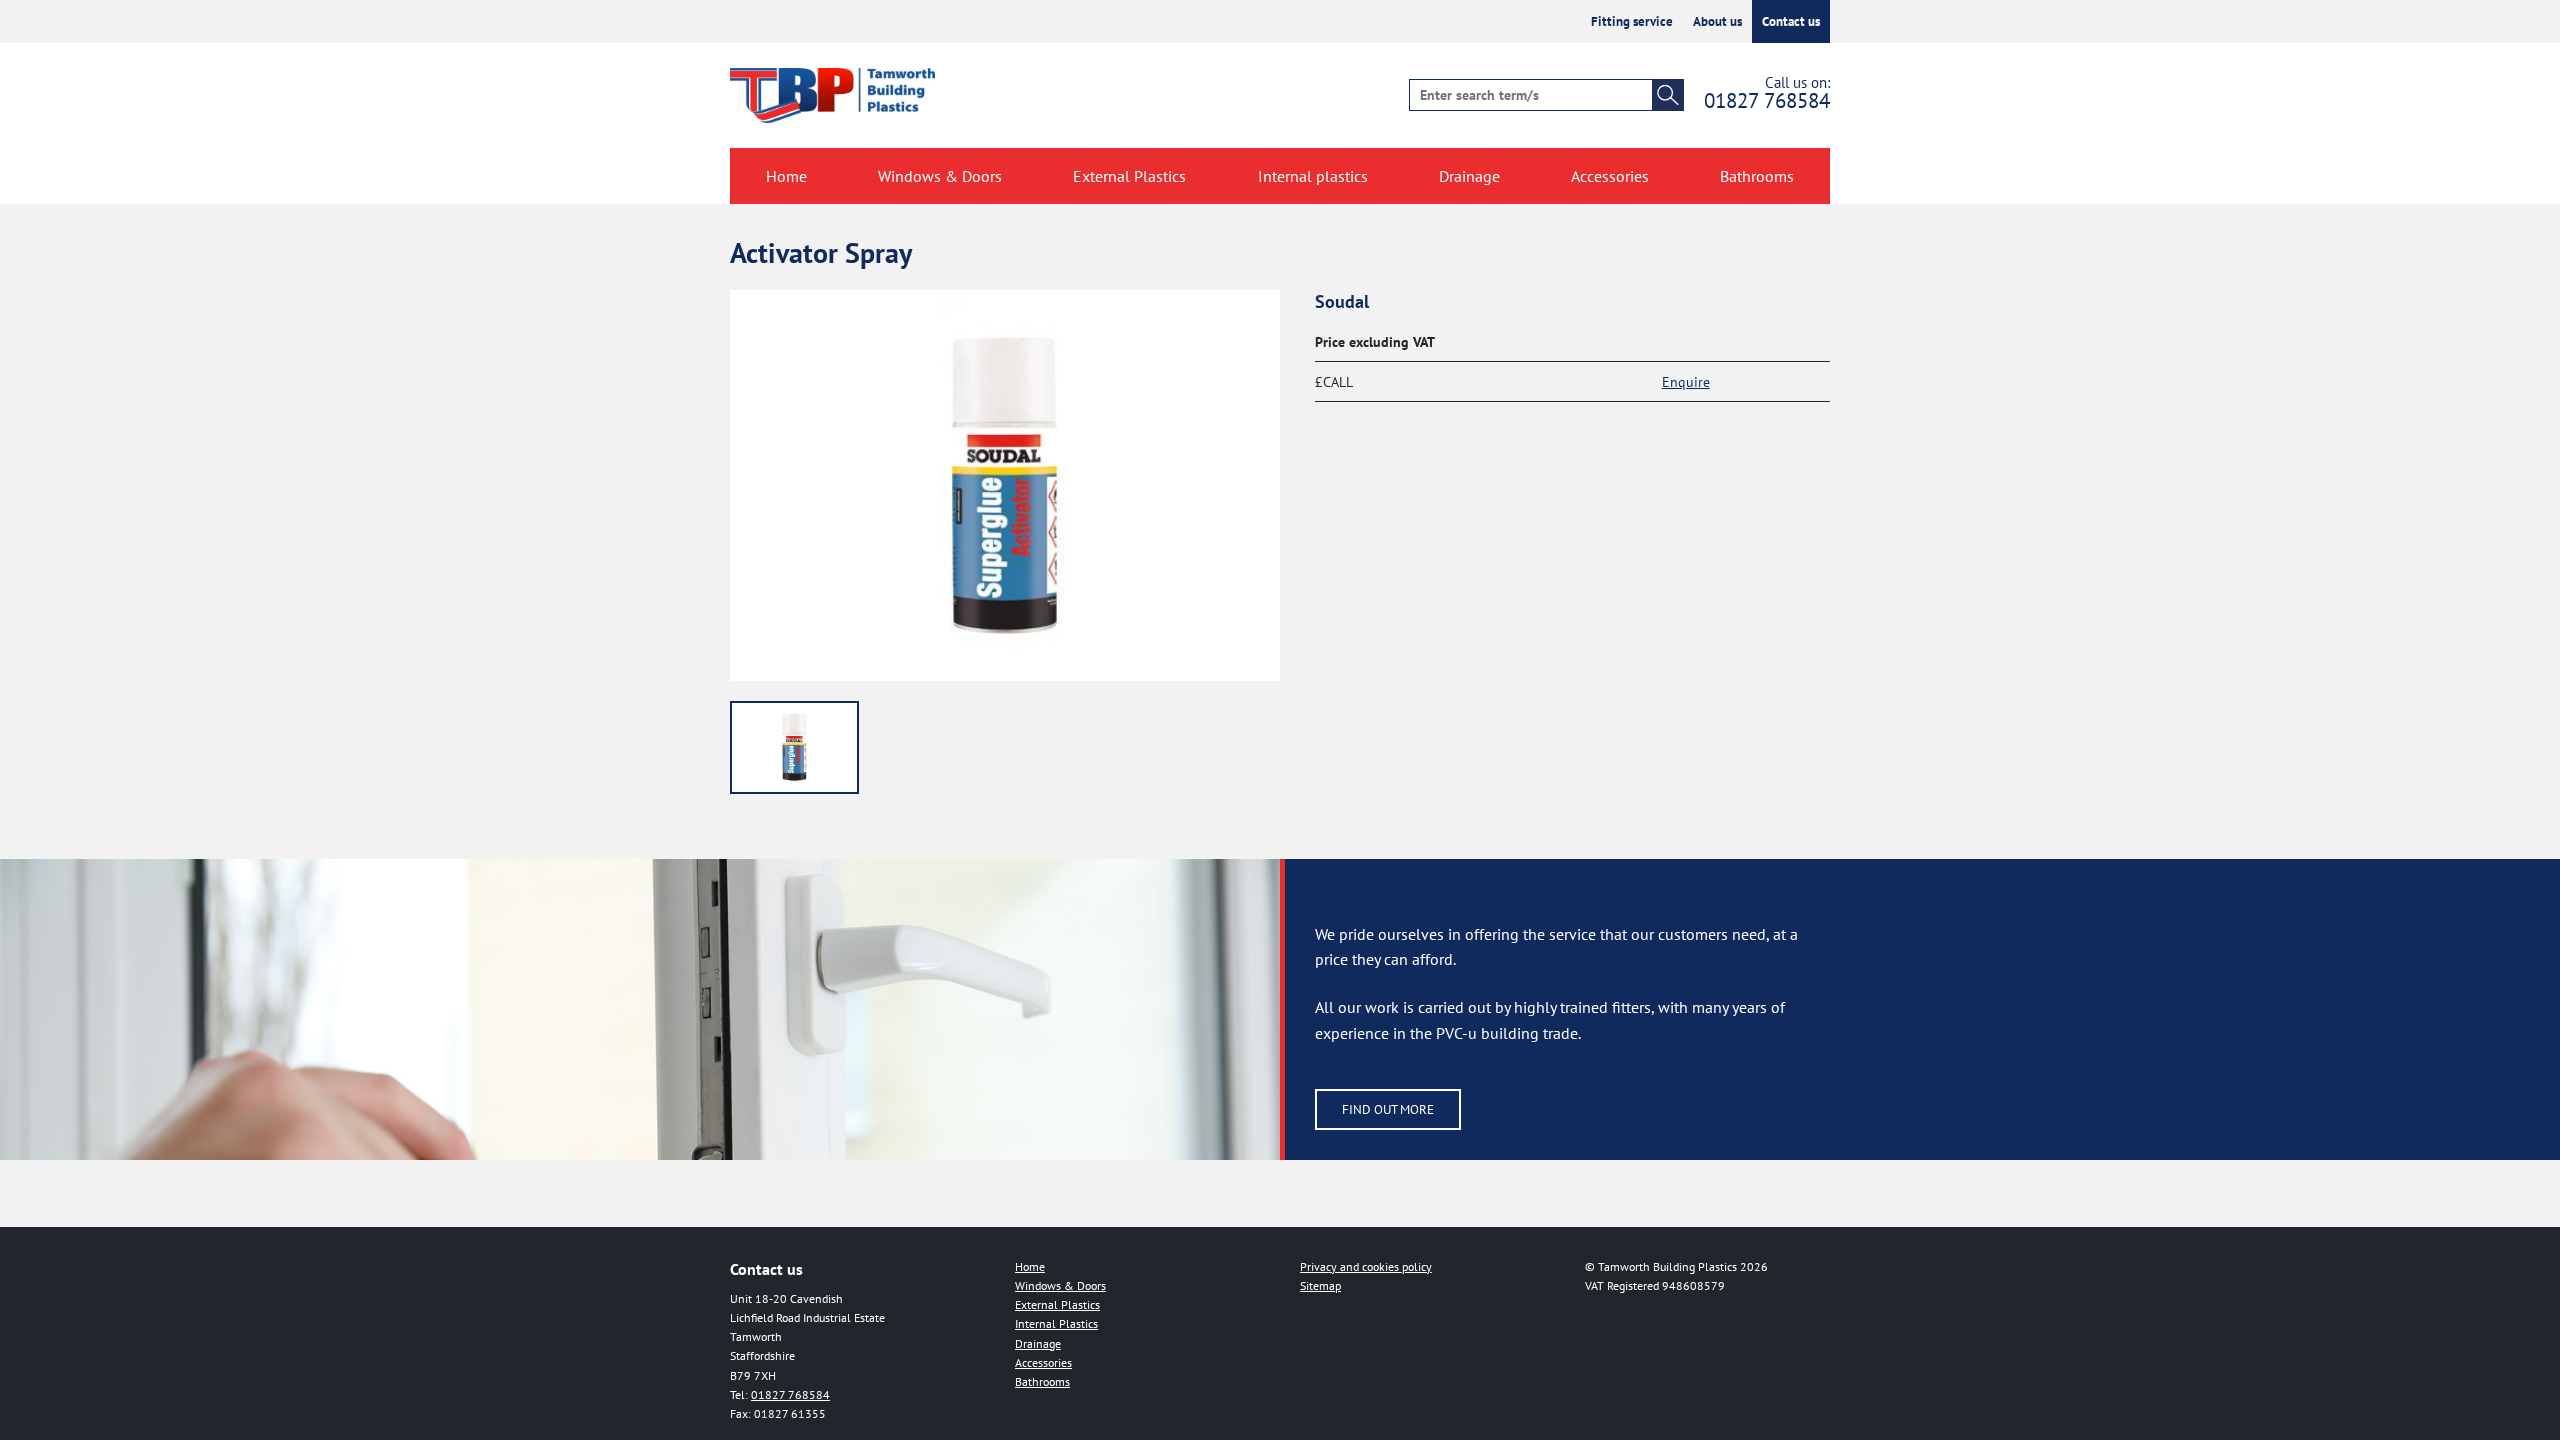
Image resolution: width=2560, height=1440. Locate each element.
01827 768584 (1767, 100)
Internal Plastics (1056, 1323)
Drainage (1038, 1343)
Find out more (1388, 1109)
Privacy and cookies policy (1366, 1266)
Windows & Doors (1060, 1285)
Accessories (1043, 1362)
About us (1717, 21)
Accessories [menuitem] (1610, 176)
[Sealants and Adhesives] (794, 747)
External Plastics (1057, 1304)
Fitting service (1632, 21)
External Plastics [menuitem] (1129, 176)
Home (1030, 1266)
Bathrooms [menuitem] (1757, 176)
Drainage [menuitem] (1469, 176)
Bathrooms (1042, 1381)
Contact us (1791, 21)
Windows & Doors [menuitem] (940, 176)
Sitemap (1320, 1285)
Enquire (1686, 381)
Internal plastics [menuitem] (1313, 176)
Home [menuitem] (786, 176)
